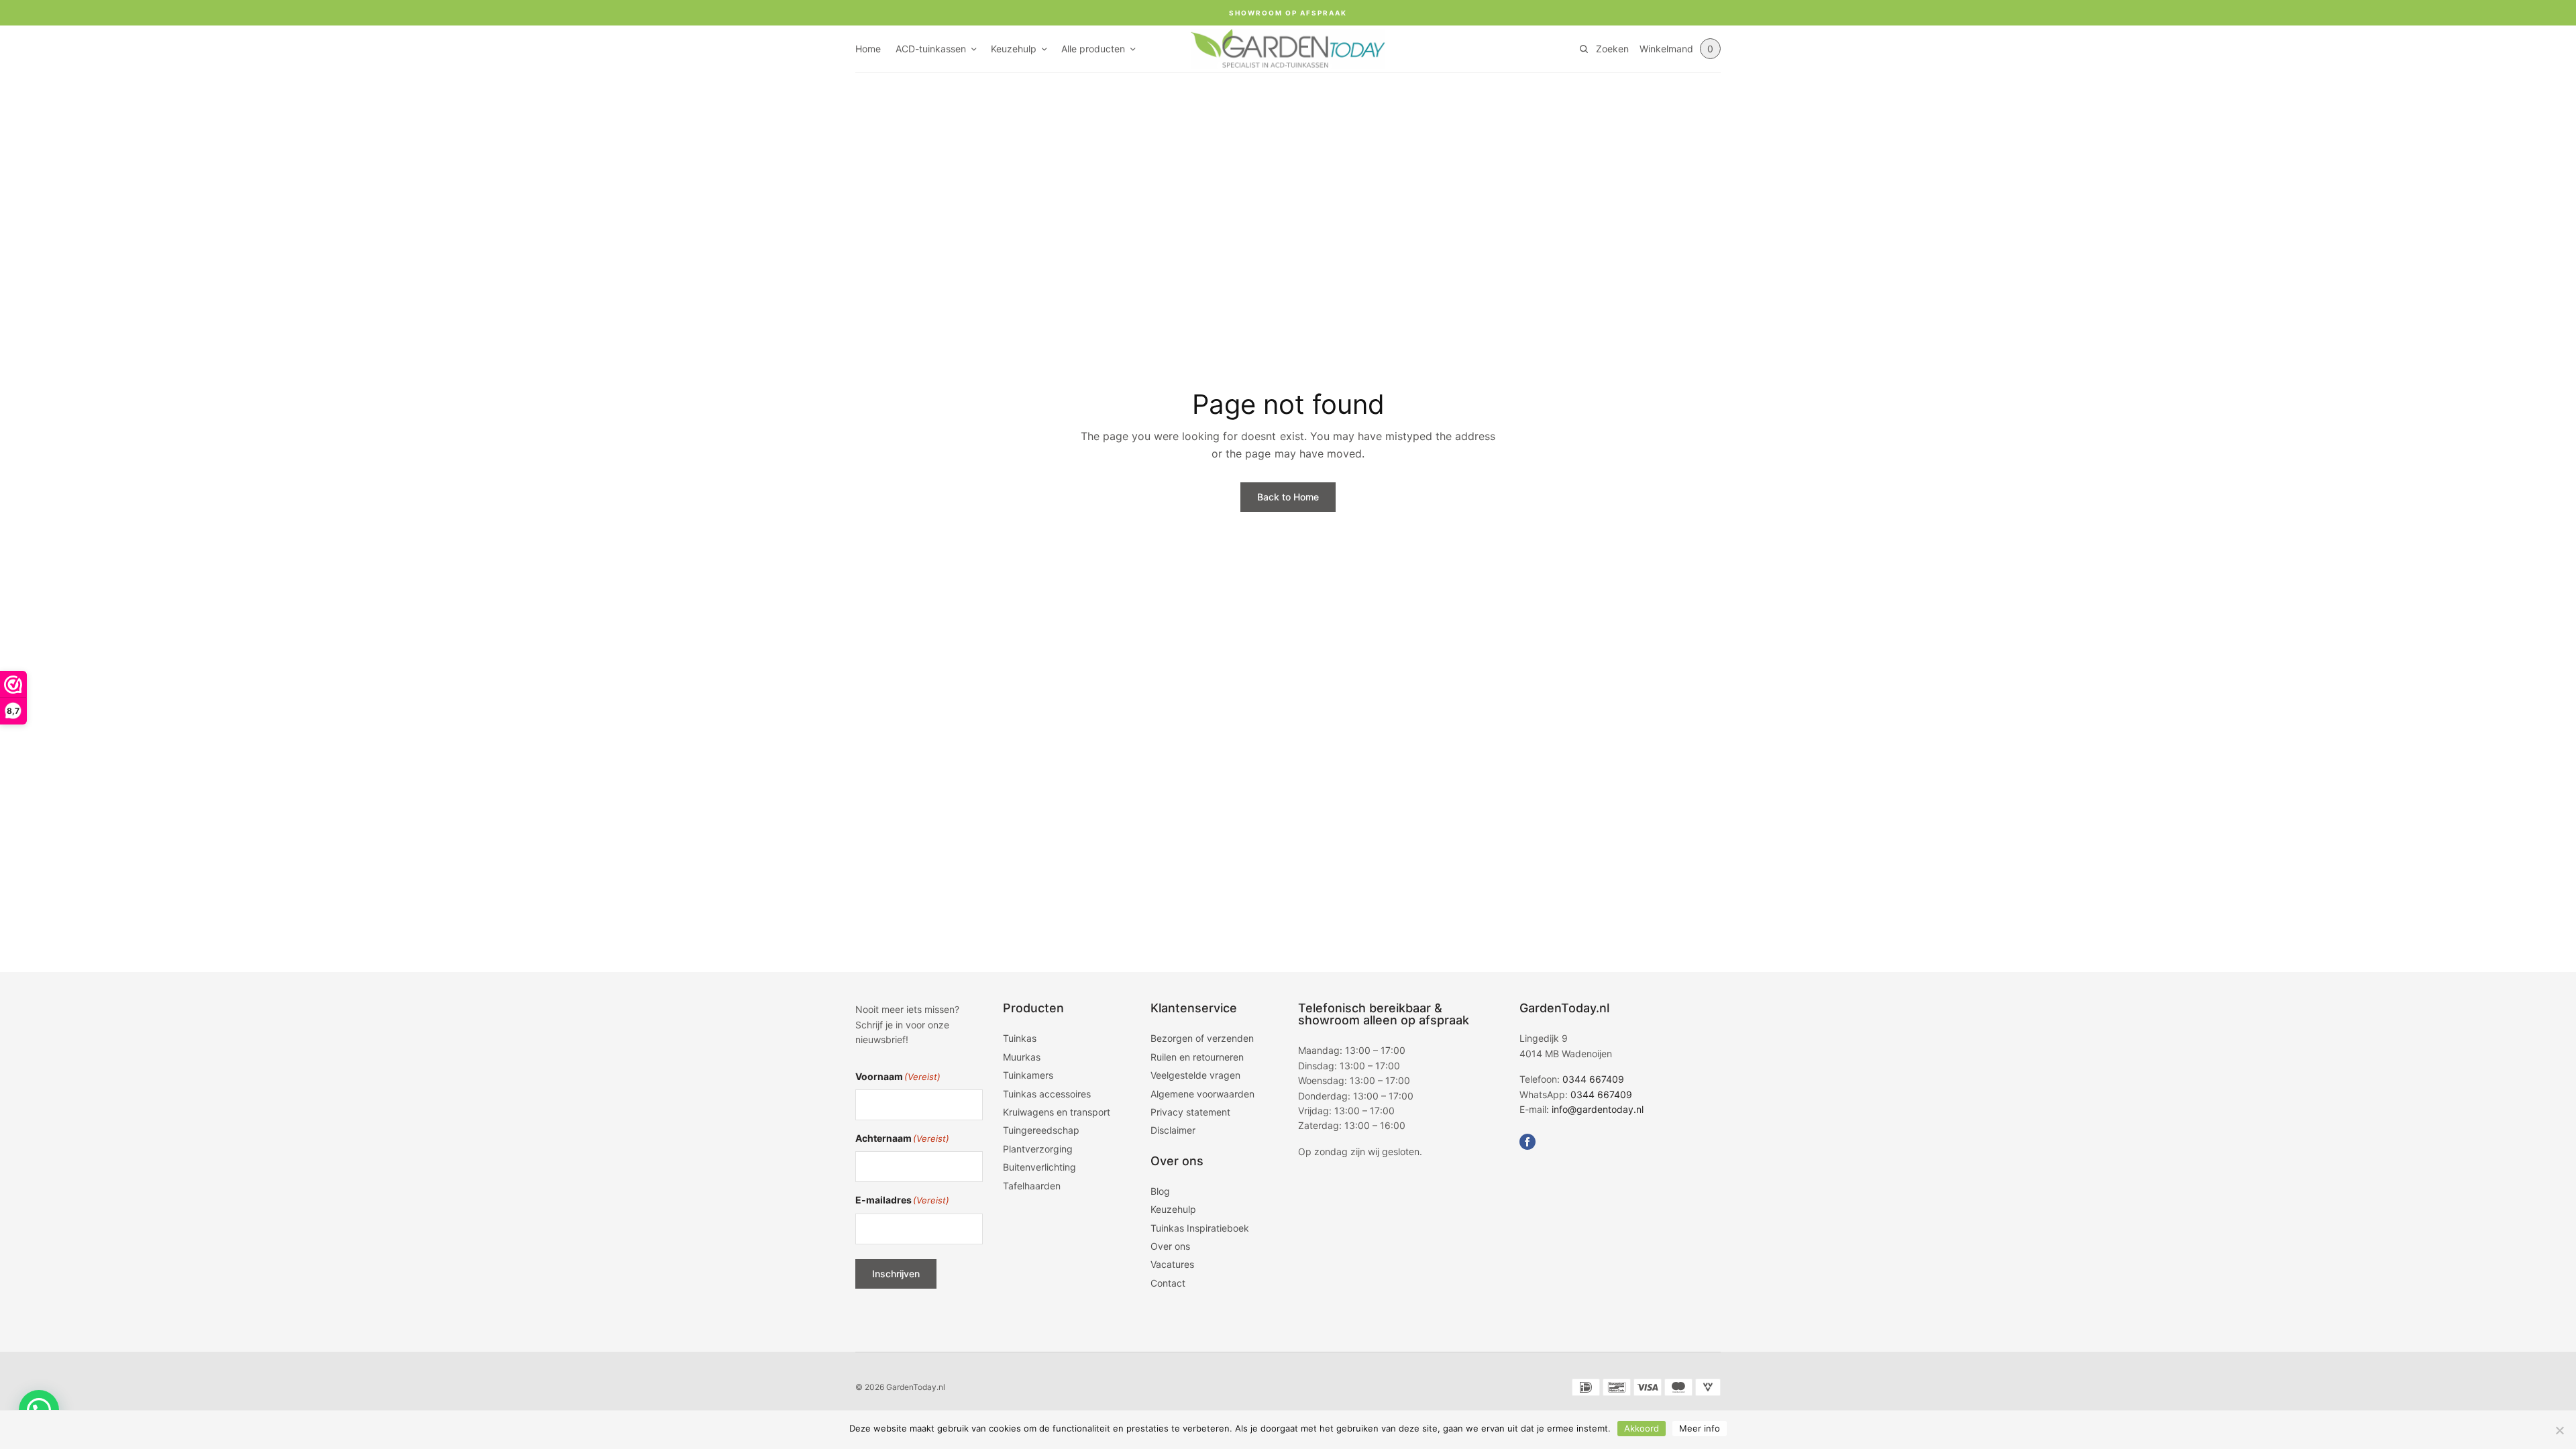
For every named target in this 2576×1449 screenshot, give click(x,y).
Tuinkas (1020, 1038)
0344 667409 (1593, 1079)
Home (868, 49)
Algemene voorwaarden (1202, 1094)
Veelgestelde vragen (1195, 1075)
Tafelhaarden (1032, 1186)
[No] (2559, 1430)
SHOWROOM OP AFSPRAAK (1288, 13)
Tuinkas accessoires (1047, 1094)
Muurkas (1022, 1057)
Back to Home (1288, 497)
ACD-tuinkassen (931, 49)
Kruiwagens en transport (1057, 1112)
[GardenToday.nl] (1288, 49)
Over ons (1170, 1246)
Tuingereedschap (1041, 1130)
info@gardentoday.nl (1598, 1109)
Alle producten (1093, 49)
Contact (1168, 1283)
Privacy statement (1190, 1112)
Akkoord (1642, 1428)
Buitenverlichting (1039, 1167)
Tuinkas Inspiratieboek (1200, 1228)
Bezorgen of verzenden (1202, 1038)
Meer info (1700, 1428)
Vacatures (1172, 1264)
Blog (1160, 1191)
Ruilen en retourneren (1197, 1057)
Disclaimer (1173, 1130)
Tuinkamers (1028, 1075)
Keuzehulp (1014, 49)
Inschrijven (896, 1274)
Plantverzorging (1038, 1149)
